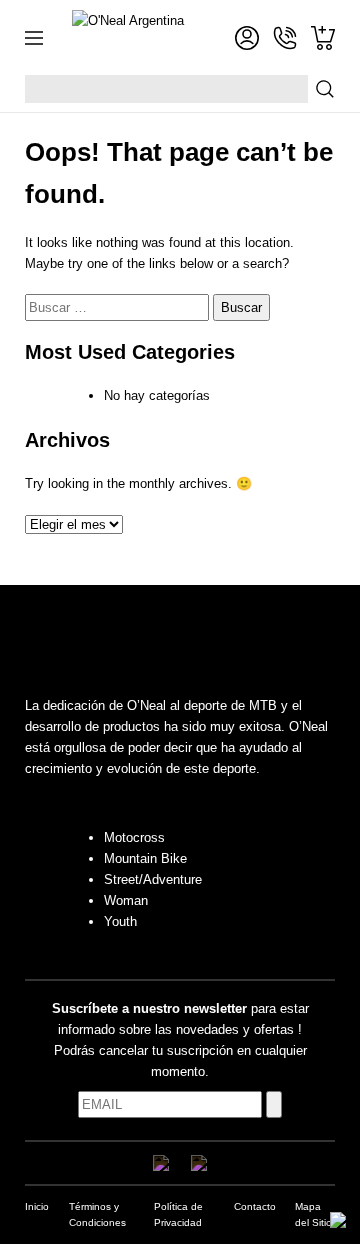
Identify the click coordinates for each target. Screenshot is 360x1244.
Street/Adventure (153, 879)
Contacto (255, 1206)
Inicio (37, 1206)
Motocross (134, 837)
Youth (120, 921)
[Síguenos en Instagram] (199, 1163)
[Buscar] (325, 89)
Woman (126, 900)
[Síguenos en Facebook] (161, 1163)
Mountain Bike (145, 858)
